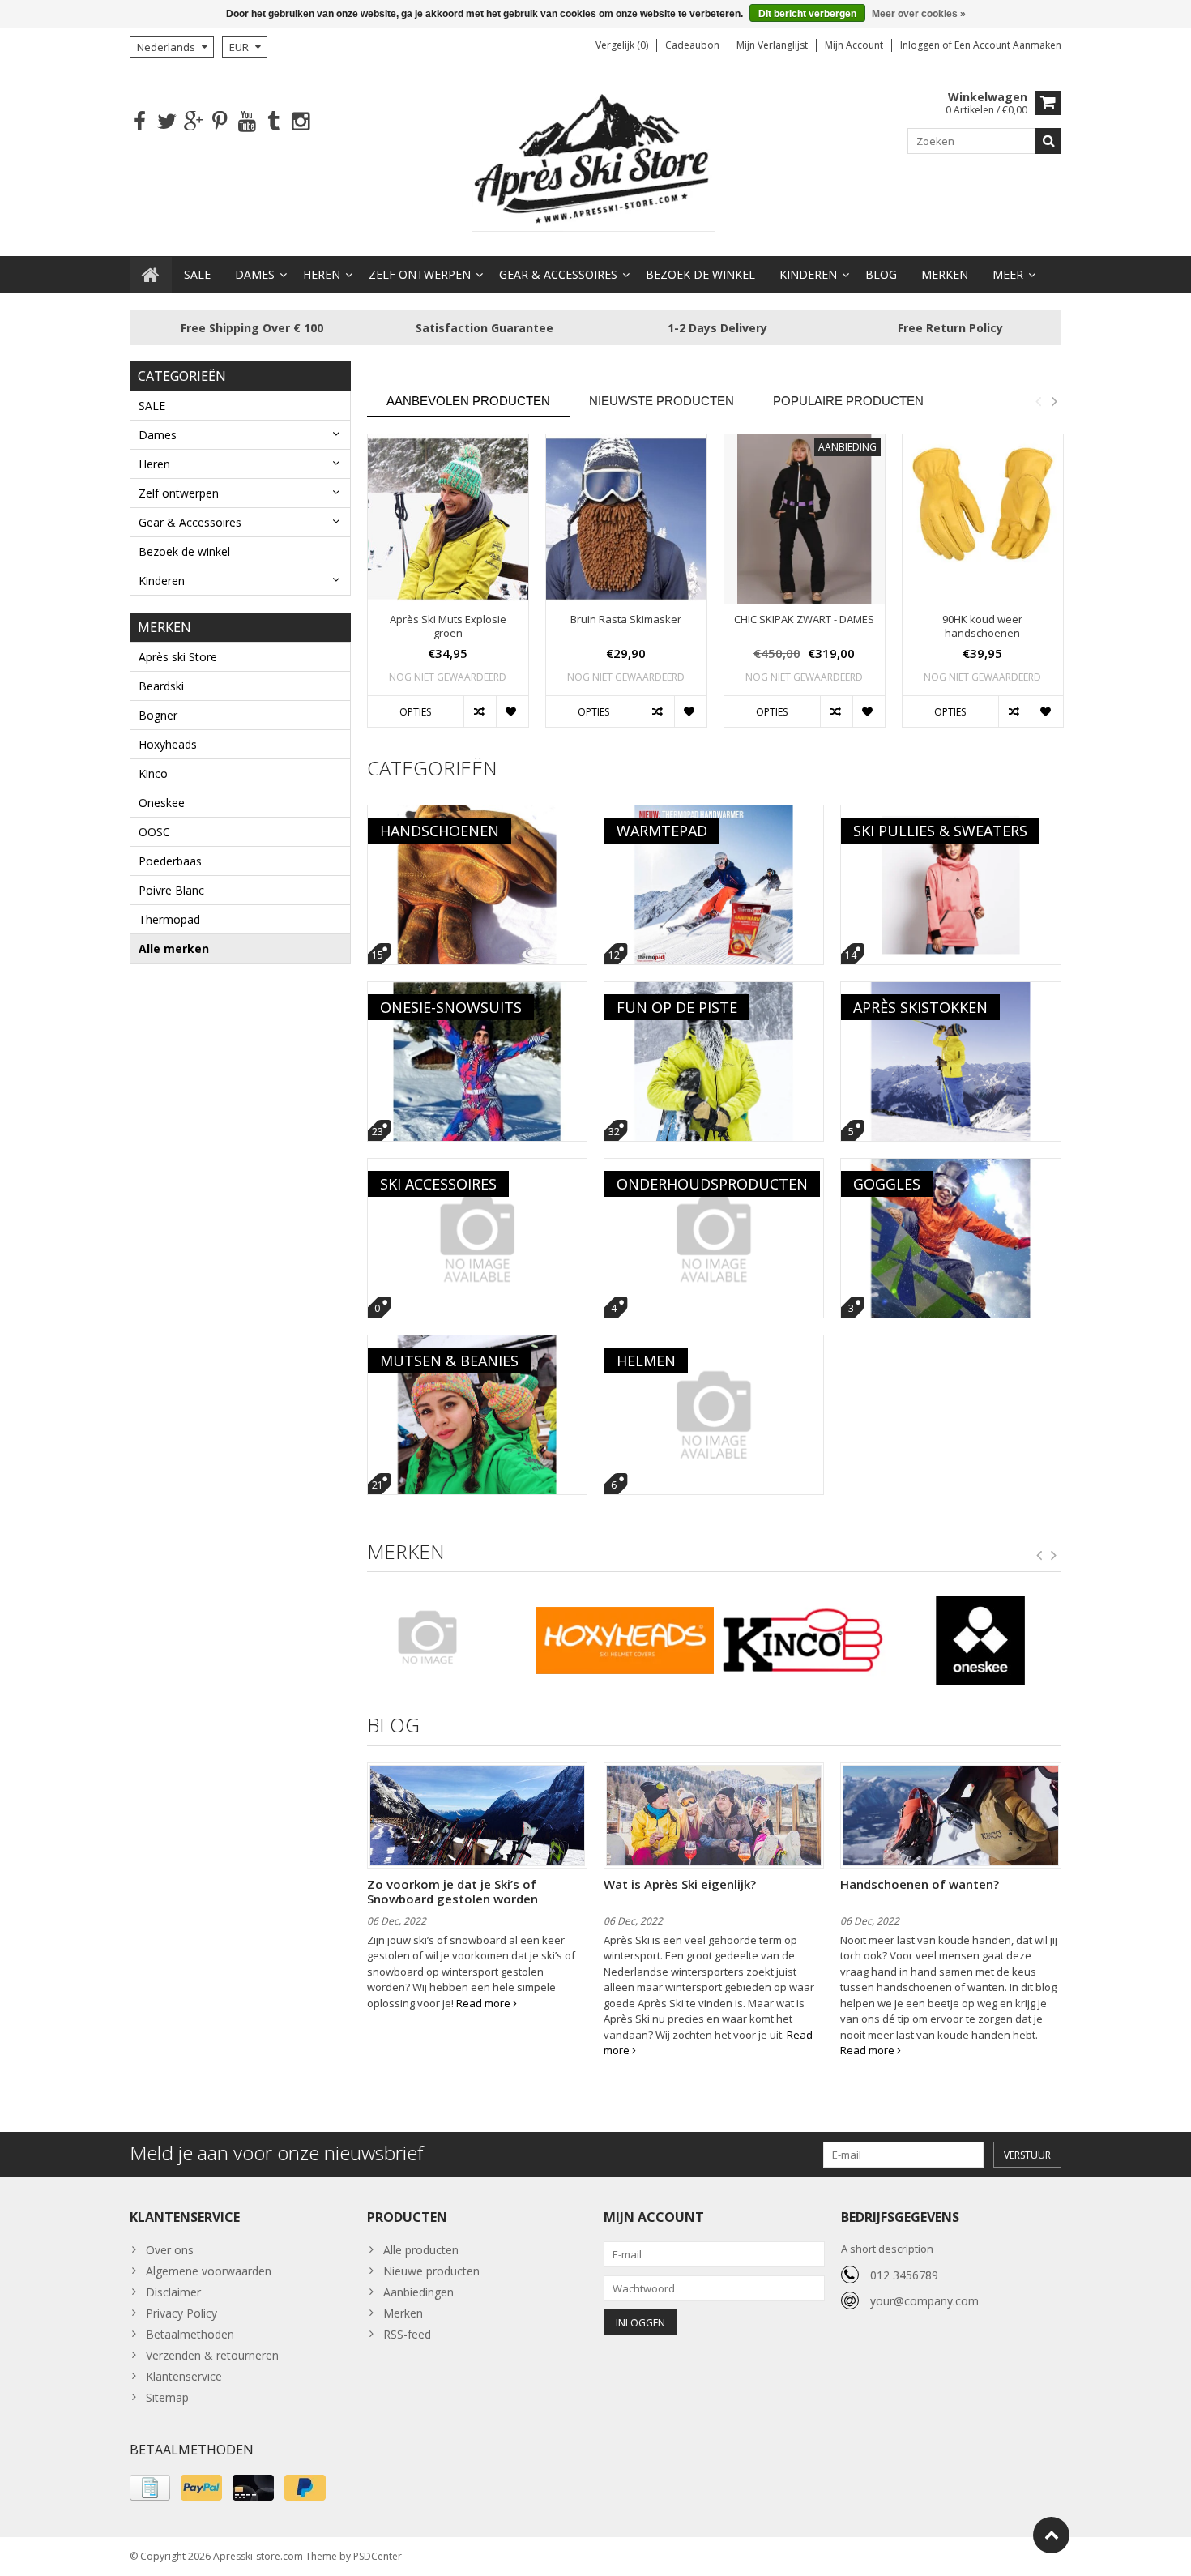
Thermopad (169, 919)
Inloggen (921, 45)
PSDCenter (378, 2556)
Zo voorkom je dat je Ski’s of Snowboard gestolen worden (452, 1891)
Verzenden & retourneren (212, 2355)
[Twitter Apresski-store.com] (166, 122)
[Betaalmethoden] (150, 2488)
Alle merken (174, 948)
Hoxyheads (168, 744)
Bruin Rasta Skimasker (626, 619)
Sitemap (167, 2397)
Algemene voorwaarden (209, 2271)
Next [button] (1054, 401)
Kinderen (808, 274)
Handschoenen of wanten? (920, 1884)
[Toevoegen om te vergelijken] (480, 711)
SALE (197, 274)
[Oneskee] (981, 1641)
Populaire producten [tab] (848, 401)
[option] (448, 589)
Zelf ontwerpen (420, 274)
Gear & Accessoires (558, 274)
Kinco (153, 773)
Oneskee (162, 803)
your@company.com (924, 2301)
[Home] (151, 275)
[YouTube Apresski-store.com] (247, 122)
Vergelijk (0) (622, 45)
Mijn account (854, 45)
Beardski (161, 686)
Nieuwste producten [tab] (662, 401)
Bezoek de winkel (700, 274)
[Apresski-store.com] (595, 160)
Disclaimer (173, 2292)
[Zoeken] (1048, 141)
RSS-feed (407, 2334)
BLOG (881, 274)
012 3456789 (904, 2275)
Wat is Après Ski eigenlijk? (680, 1884)
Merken (945, 274)
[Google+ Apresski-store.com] (193, 122)
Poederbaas (170, 861)
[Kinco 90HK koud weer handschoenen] (983, 519)
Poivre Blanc (171, 890)
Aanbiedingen (418, 2292)
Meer (1008, 274)
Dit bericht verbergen (807, 14)
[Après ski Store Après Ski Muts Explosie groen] (448, 519)
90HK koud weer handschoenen (982, 626)
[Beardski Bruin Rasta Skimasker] (626, 519)
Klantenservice (184, 2376)
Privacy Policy (181, 2313)
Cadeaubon (692, 45)
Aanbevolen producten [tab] (468, 401)
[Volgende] (1054, 1556)
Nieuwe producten (431, 2271)
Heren (322, 274)
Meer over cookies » (919, 14)
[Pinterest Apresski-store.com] (220, 122)
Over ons (170, 2250)
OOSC (154, 832)
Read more (485, 2003)
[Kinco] (803, 1641)
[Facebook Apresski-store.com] (140, 122)
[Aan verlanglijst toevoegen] (512, 711)
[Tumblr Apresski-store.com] (273, 122)
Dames (255, 274)
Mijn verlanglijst (772, 45)
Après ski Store (178, 657)
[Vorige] (1039, 1556)
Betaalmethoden (190, 2334)
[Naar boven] (1051, 2535)
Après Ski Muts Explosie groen (448, 626)
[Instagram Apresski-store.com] (300, 122)
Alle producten (421, 2250)
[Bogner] (448, 1637)
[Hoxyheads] (625, 1641)
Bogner (158, 715)
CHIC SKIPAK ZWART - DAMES (804, 619)
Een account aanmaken (1008, 45)
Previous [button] (1038, 401)
